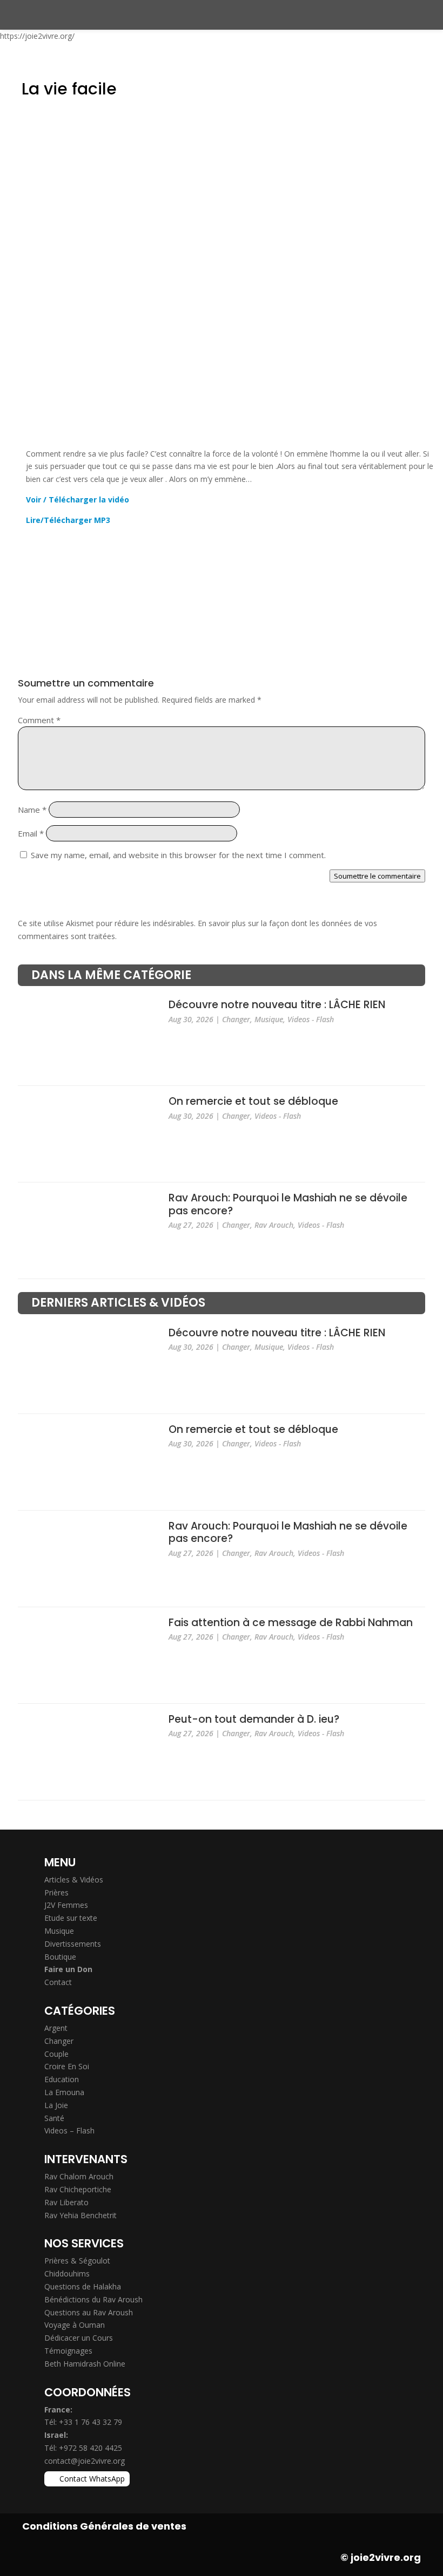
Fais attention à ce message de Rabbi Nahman (291, 1623)
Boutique (60, 1957)
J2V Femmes (66, 1905)
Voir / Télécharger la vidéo (78, 499)
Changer (236, 1019)
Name (32, 810)
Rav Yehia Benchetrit (80, 2215)
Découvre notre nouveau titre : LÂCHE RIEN (277, 1005)
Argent (56, 2028)
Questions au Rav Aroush (89, 2312)
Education (62, 2079)
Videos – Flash (69, 2130)
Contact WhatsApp (92, 2479)
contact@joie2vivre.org (85, 2461)
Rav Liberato (66, 2202)
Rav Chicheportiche (78, 2189)
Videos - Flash (311, 1019)
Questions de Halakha (83, 2286)
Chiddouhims (67, 2273)
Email (31, 833)
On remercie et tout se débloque (253, 1102)
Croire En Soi (67, 2066)
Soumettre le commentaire (377, 876)
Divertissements (73, 1944)
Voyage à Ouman (75, 2325)
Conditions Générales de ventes (104, 2526)
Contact (58, 1982)
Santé (54, 2118)
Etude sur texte (71, 1918)
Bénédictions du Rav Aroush (93, 2299)
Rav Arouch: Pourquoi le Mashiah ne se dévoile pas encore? (288, 1205)
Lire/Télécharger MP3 (68, 520)
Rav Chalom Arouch (79, 2176)
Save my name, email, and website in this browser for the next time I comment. (178, 855)
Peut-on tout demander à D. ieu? (254, 1719)
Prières (56, 1892)
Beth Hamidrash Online (85, 2364)
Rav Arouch (274, 1225)
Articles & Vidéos (74, 1880)
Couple (56, 2054)
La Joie (56, 2105)
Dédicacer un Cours (79, 2338)
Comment (39, 720)
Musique (269, 1019)
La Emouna (64, 2092)
